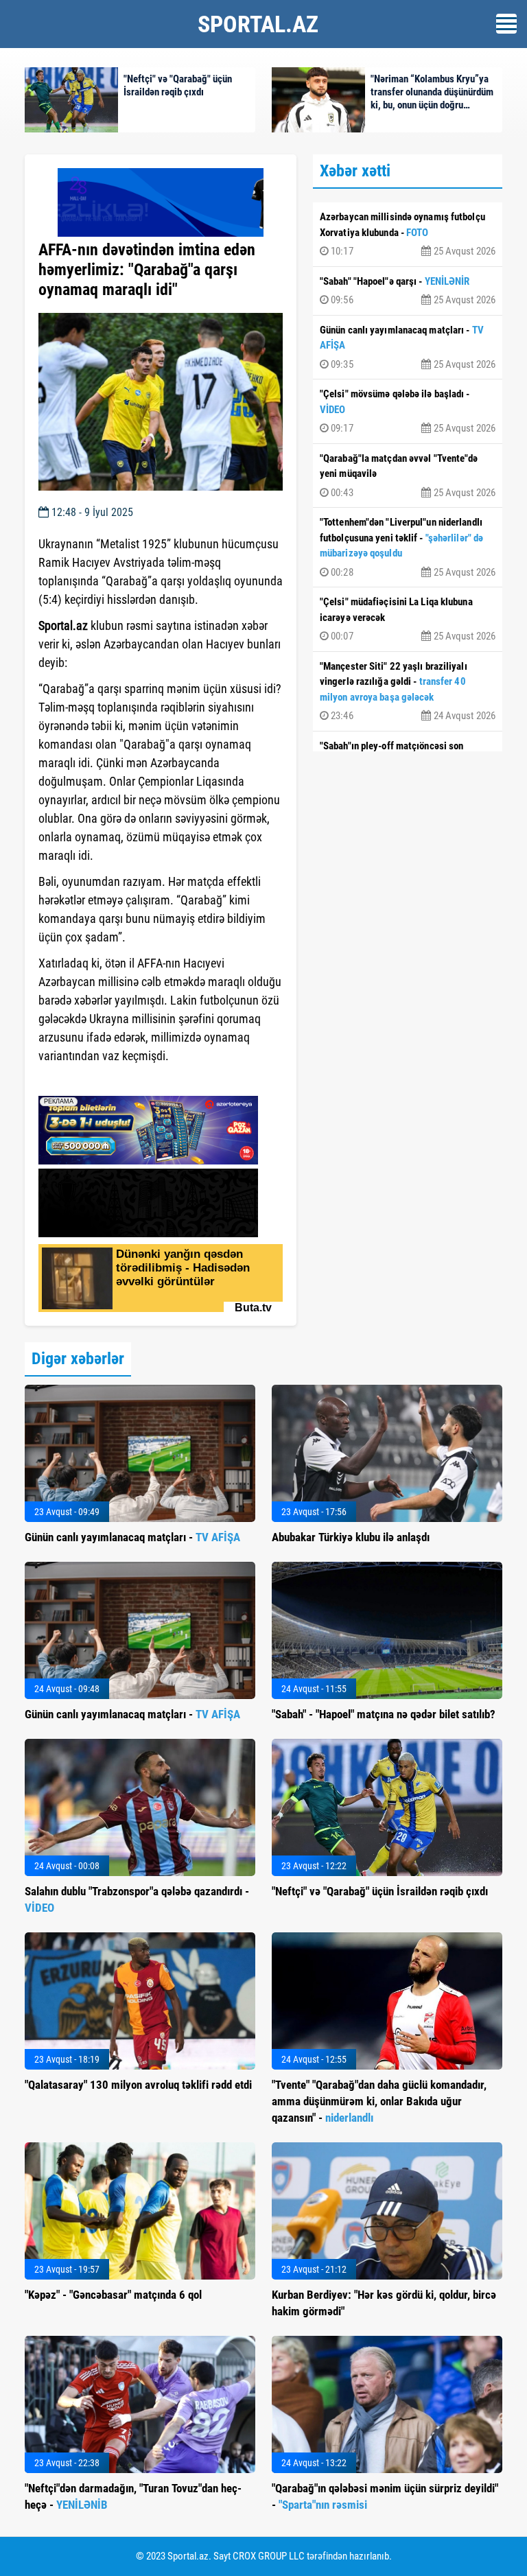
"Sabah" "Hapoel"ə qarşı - (408, 291)
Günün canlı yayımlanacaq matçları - (408, 347)
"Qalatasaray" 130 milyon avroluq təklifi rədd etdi (138, 2085)
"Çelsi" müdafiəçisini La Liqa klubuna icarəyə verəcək (408, 619)
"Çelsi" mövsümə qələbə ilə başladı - (408, 411)
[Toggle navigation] (506, 24)
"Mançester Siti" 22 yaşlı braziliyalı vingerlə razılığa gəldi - (408, 691)
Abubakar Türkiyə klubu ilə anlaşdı (351, 1537)
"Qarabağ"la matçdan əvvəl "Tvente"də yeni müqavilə (408, 476)
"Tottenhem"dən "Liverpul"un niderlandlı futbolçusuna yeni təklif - (408, 547)
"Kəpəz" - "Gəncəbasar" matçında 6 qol (113, 2295)
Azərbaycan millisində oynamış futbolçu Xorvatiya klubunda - (408, 234)
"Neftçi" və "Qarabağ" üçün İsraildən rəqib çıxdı (380, 1891)
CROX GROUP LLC (269, 2556)
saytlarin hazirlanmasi (94, 1081)
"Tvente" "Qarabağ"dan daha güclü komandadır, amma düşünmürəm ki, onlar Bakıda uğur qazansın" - (379, 2101)
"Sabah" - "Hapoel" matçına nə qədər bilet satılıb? (384, 1714)
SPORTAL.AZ (258, 24)
